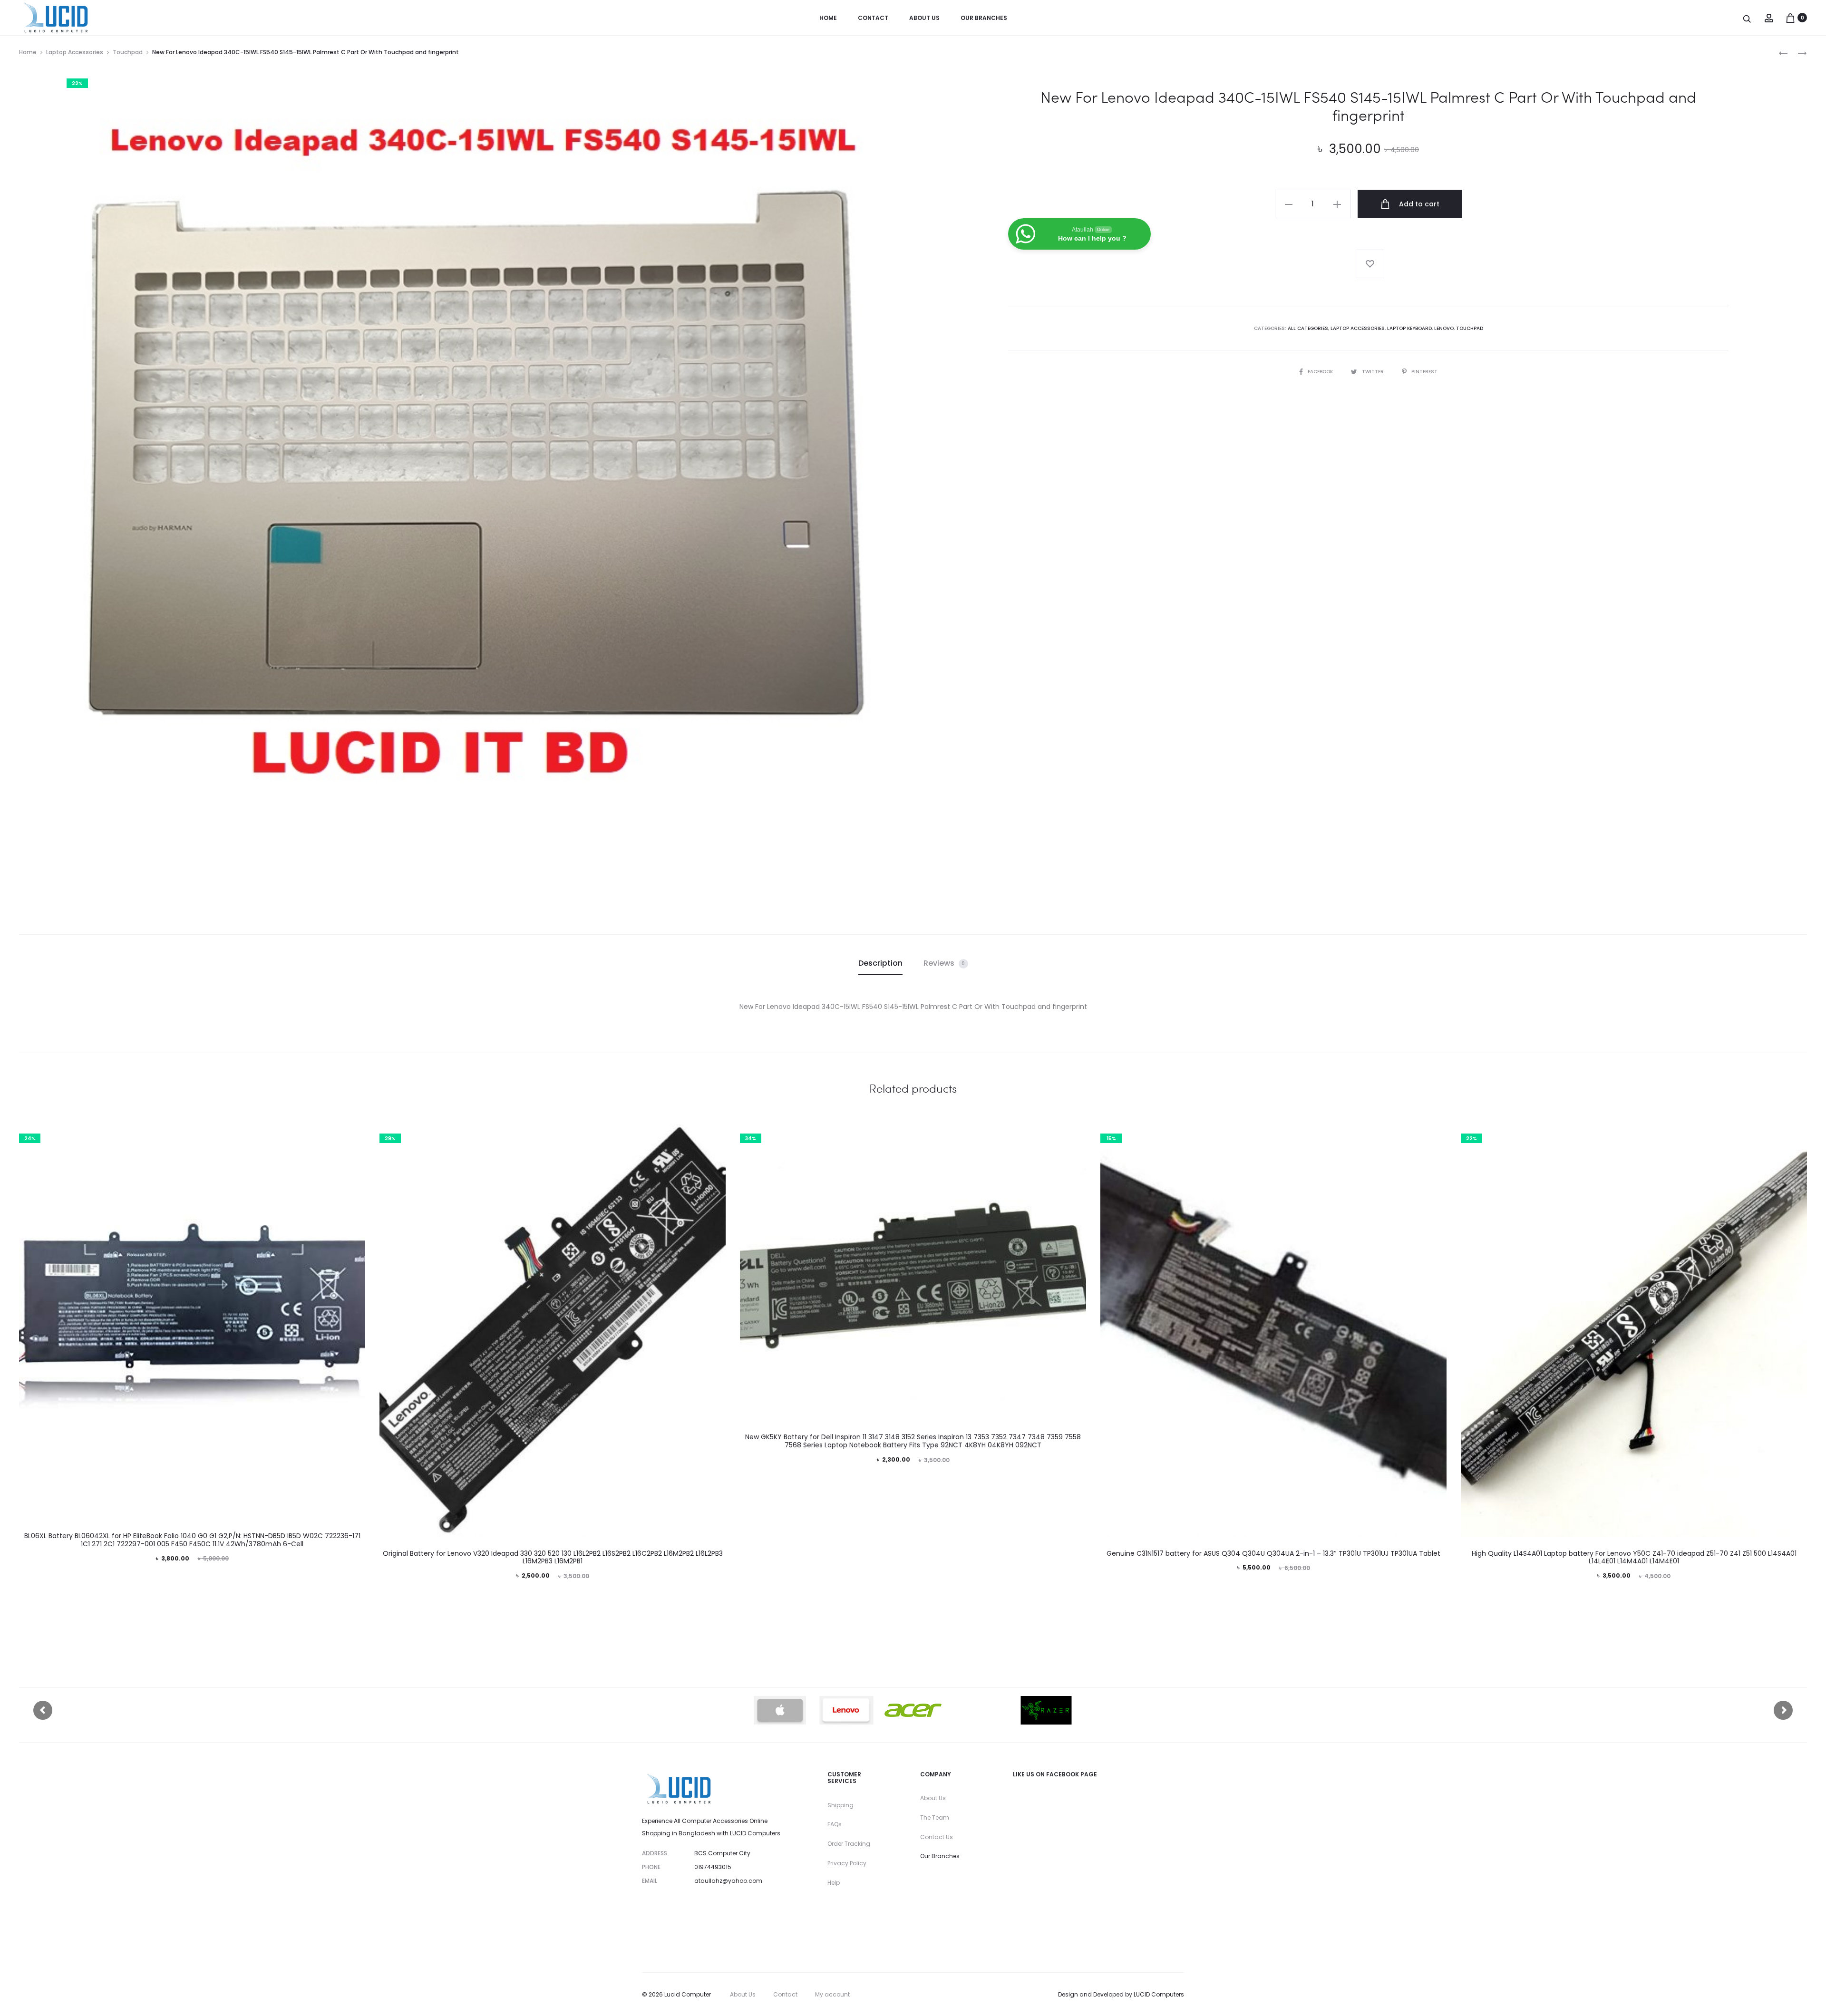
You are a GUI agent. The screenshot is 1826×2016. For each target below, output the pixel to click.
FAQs (835, 1824)
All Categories (1308, 328)
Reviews (944, 963)
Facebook (1321, 372)
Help (834, 1883)
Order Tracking (849, 1844)
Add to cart (1418, 204)
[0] (1790, 18)
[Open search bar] (1748, 18)
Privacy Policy (847, 1863)
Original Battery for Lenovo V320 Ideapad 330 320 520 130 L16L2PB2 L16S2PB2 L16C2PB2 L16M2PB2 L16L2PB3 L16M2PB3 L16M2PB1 (553, 1557)
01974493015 (713, 1867)
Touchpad (128, 52)
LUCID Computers (1159, 1994)
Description (880, 963)
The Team (935, 1817)
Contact (873, 18)
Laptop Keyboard (1409, 328)
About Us (933, 1798)
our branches (984, 18)
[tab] (880, 963)
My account (832, 1994)
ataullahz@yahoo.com (728, 1881)
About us (924, 18)
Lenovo (1444, 328)
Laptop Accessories (75, 52)
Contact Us (937, 1837)
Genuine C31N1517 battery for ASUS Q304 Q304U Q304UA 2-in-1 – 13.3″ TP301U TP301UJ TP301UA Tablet (1273, 1553)
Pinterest (1424, 372)
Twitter (1374, 372)
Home (828, 18)
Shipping (840, 1805)
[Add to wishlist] (1370, 264)
